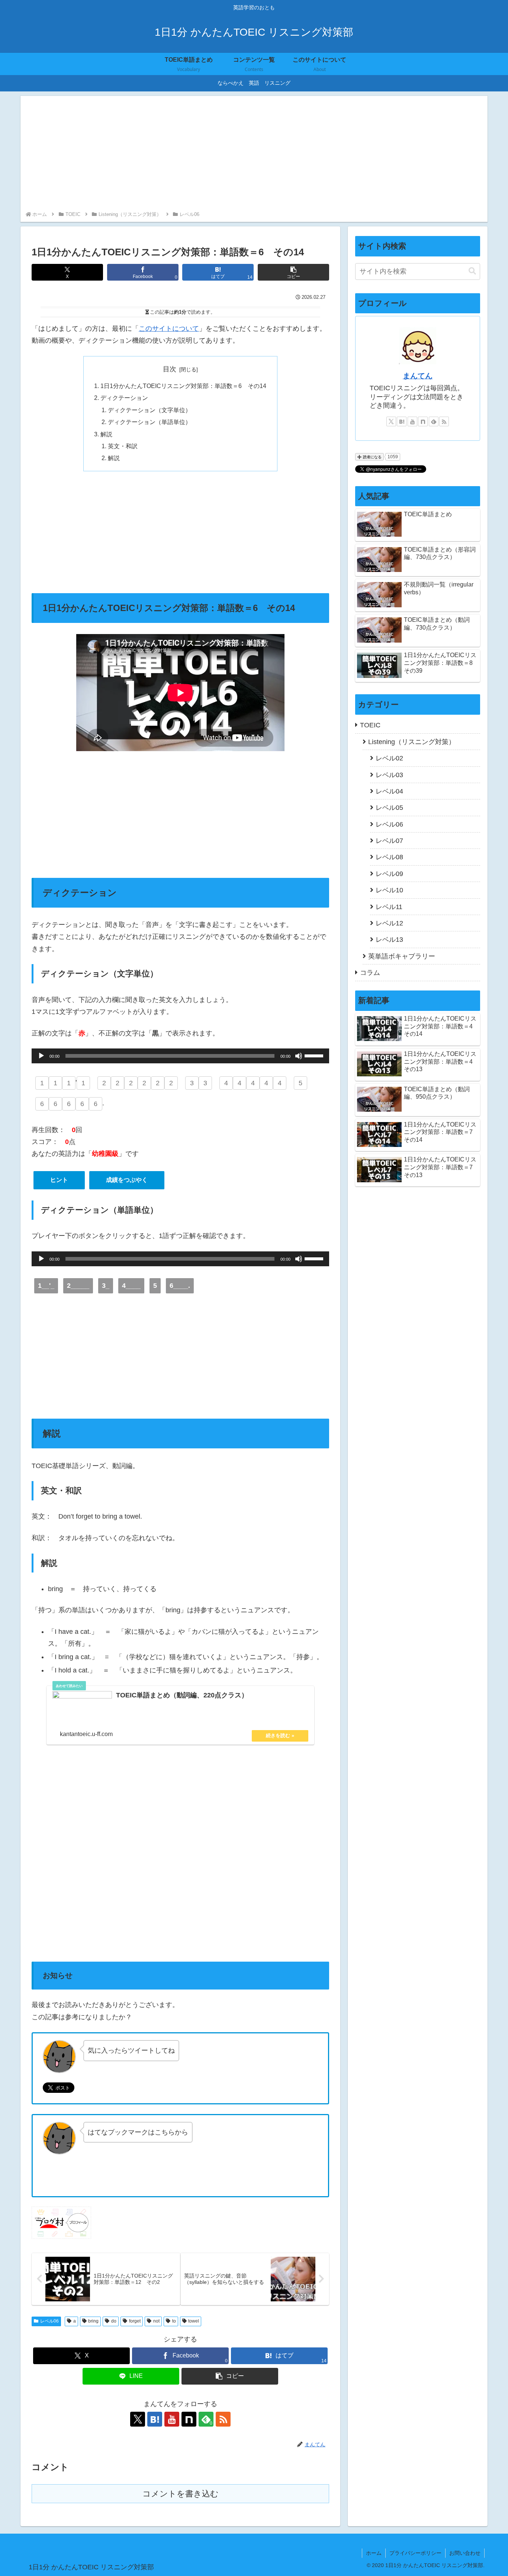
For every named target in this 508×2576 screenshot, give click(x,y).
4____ (131, 1286)
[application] (180, 1056)
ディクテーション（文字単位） (149, 410)
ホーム (374, 2553)
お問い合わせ (465, 2553)
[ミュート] (299, 1056)
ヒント (59, 1180)
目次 (170, 369)
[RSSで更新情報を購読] (223, 2419)
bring (93, 2321)
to (174, 2321)
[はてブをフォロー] (155, 2419)
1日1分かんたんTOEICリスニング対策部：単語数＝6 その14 (183, 386)
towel (194, 2321)
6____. (180, 1286)
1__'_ (46, 1286)
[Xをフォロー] (138, 2419)
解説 (106, 434)
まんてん (418, 376)
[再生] (41, 1056)
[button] (293, 272)
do (114, 2321)
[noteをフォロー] (189, 2419)
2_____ (78, 1286)
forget (135, 2321)
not (156, 2321)
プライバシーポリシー (415, 2553)
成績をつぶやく (127, 1180)
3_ (106, 1286)
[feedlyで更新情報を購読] (434, 421)
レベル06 (49, 2321)
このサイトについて (169, 329)
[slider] (315, 1055)
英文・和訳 (123, 446)
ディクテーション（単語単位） (149, 422)
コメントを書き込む (181, 2494)
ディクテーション (124, 398)
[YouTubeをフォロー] (172, 2419)
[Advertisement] (254, 154)
